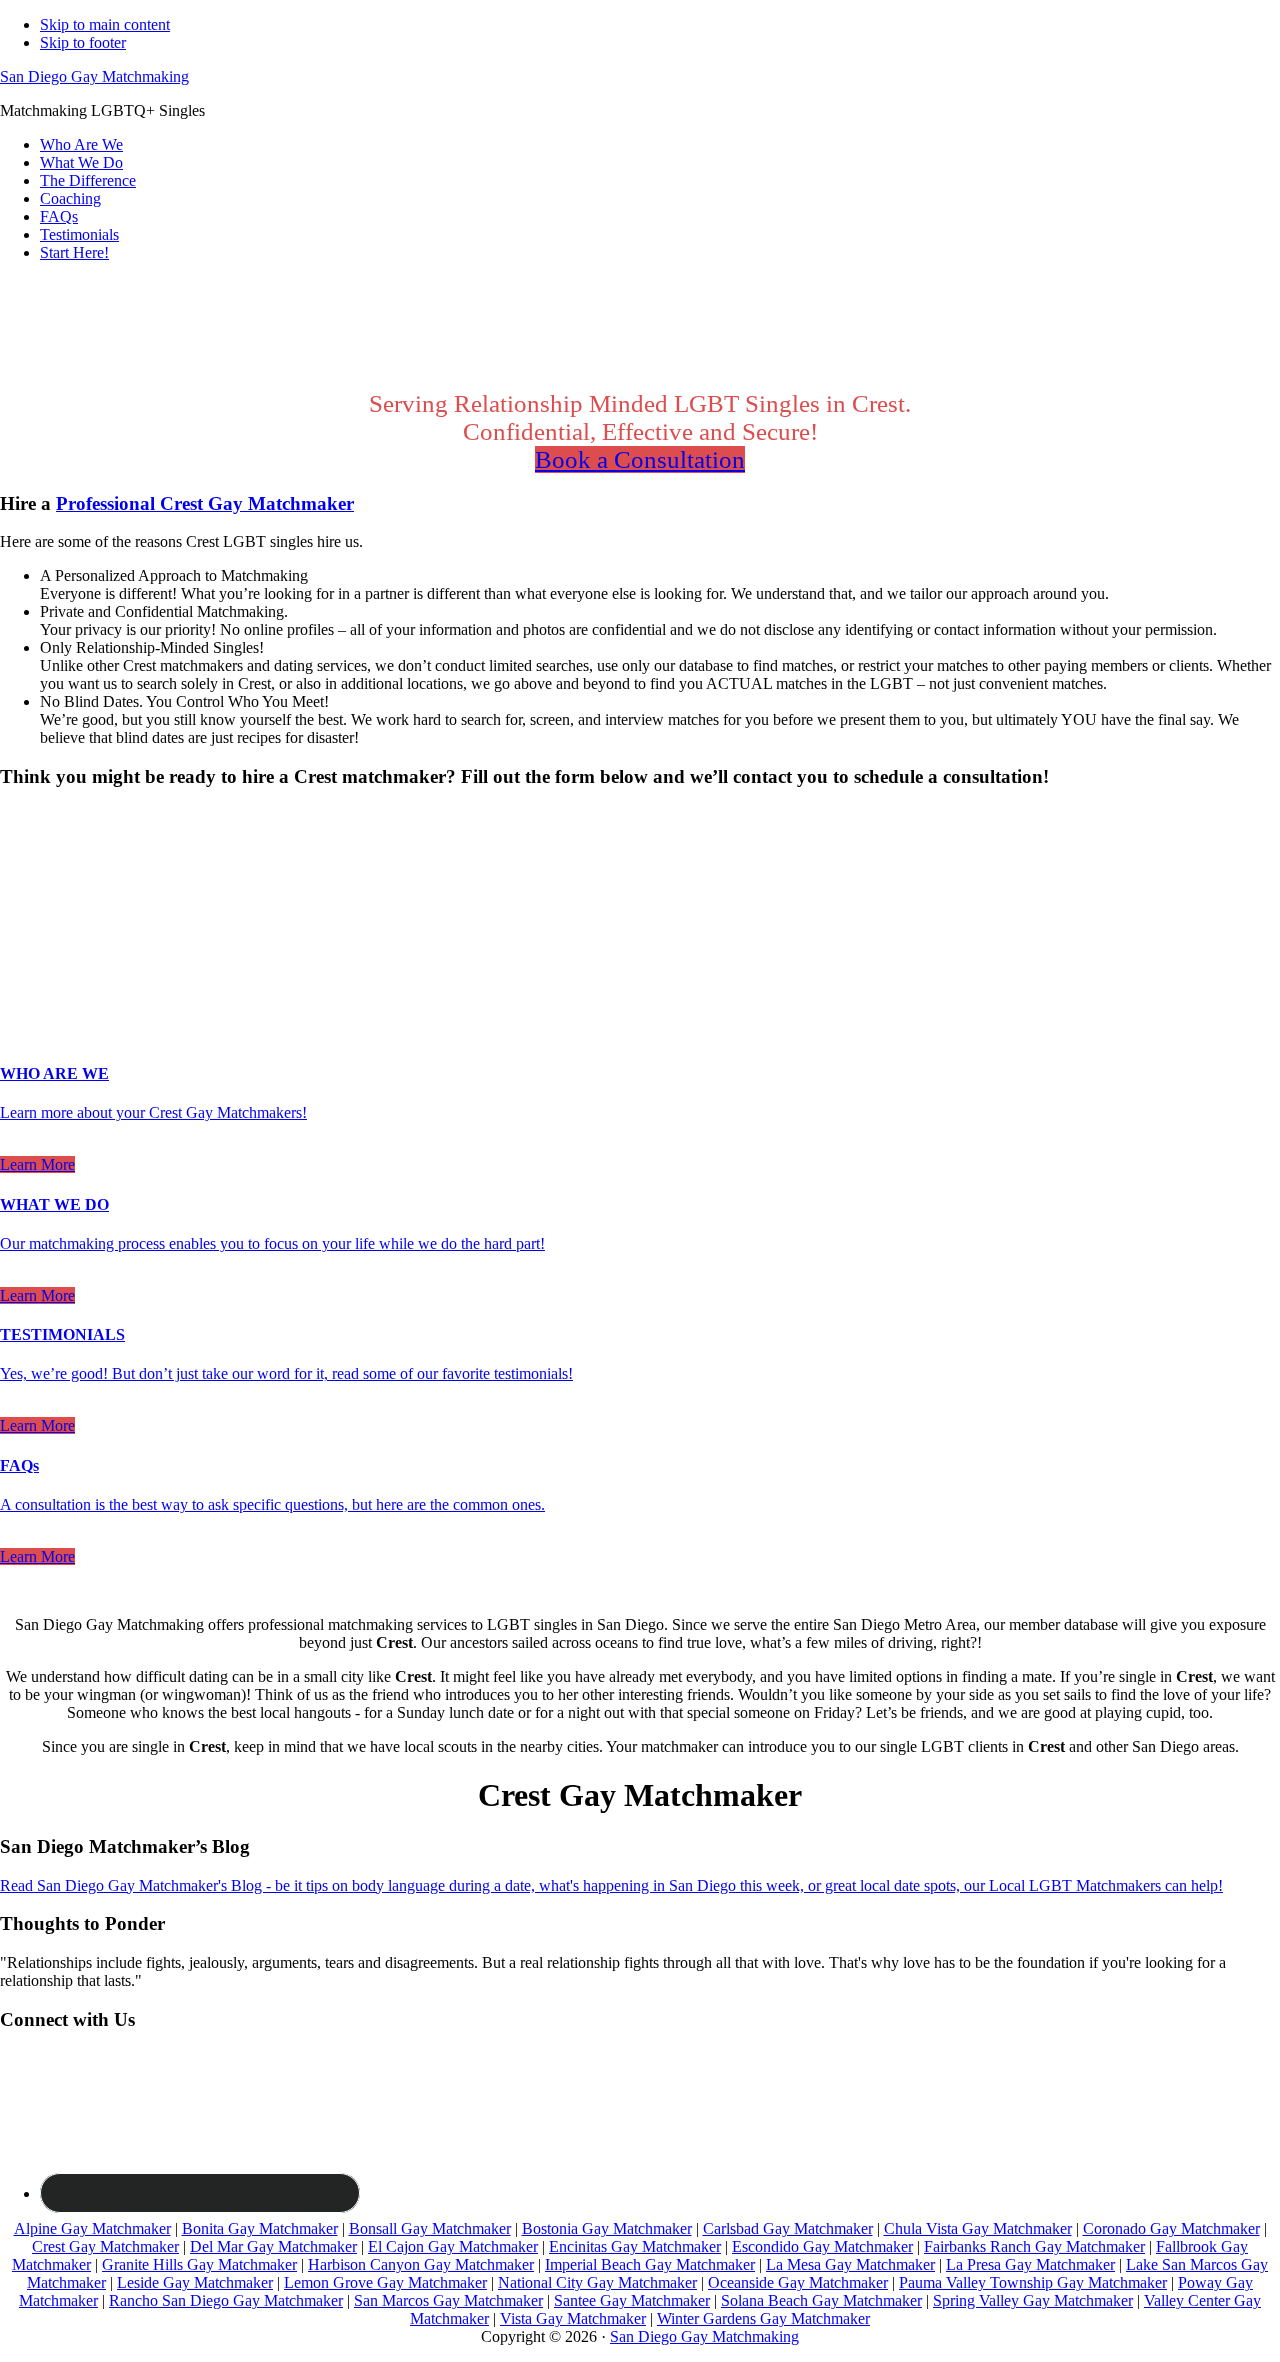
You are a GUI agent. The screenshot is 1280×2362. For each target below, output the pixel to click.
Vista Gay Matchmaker (573, 2318)
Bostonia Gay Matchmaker (607, 2228)
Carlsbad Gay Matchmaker (788, 2228)
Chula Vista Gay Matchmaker (978, 2228)
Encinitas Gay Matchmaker (635, 2246)
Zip (17, 972)
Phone (26, 951)
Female (97, 850)
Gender (29, 815)
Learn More (37, 1164)
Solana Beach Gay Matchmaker (821, 2300)
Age (19, 868)
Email (24, 930)
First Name (41, 888)
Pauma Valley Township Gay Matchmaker (1033, 2282)
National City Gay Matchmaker (597, 2282)
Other (159, 850)
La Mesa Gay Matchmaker (850, 2264)
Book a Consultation (640, 459)
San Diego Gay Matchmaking (94, 76)
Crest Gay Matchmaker (105, 2246)
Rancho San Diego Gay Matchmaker (226, 2300)
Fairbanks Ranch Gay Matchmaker (1034, 2246)
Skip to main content (105, 24)
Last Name (40, 909)
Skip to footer (83, 42)
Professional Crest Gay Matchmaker (205, 503)
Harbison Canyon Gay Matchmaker (421, 2264)
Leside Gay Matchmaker (195, 2282)
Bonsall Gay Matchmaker (430, 2228)
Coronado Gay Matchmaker (1171, 2228)
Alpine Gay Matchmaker (92, 2228)
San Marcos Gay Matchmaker (448, 2300)
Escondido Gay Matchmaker (822, 2246)
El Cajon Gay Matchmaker (453, 2246)
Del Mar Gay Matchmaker (273, 2246)
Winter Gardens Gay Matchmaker (763, 2318)
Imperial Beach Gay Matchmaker (650, 2264)
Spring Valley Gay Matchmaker (1033, 2300)
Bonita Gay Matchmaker (260, 2228)
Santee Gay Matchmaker (632, 2300)
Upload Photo (44, 992)
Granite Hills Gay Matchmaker (199, 2264)
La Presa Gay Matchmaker (1030, 2264)
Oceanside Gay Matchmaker (798, 2282)
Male (37, 850)
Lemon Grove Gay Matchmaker (385, 2282)
